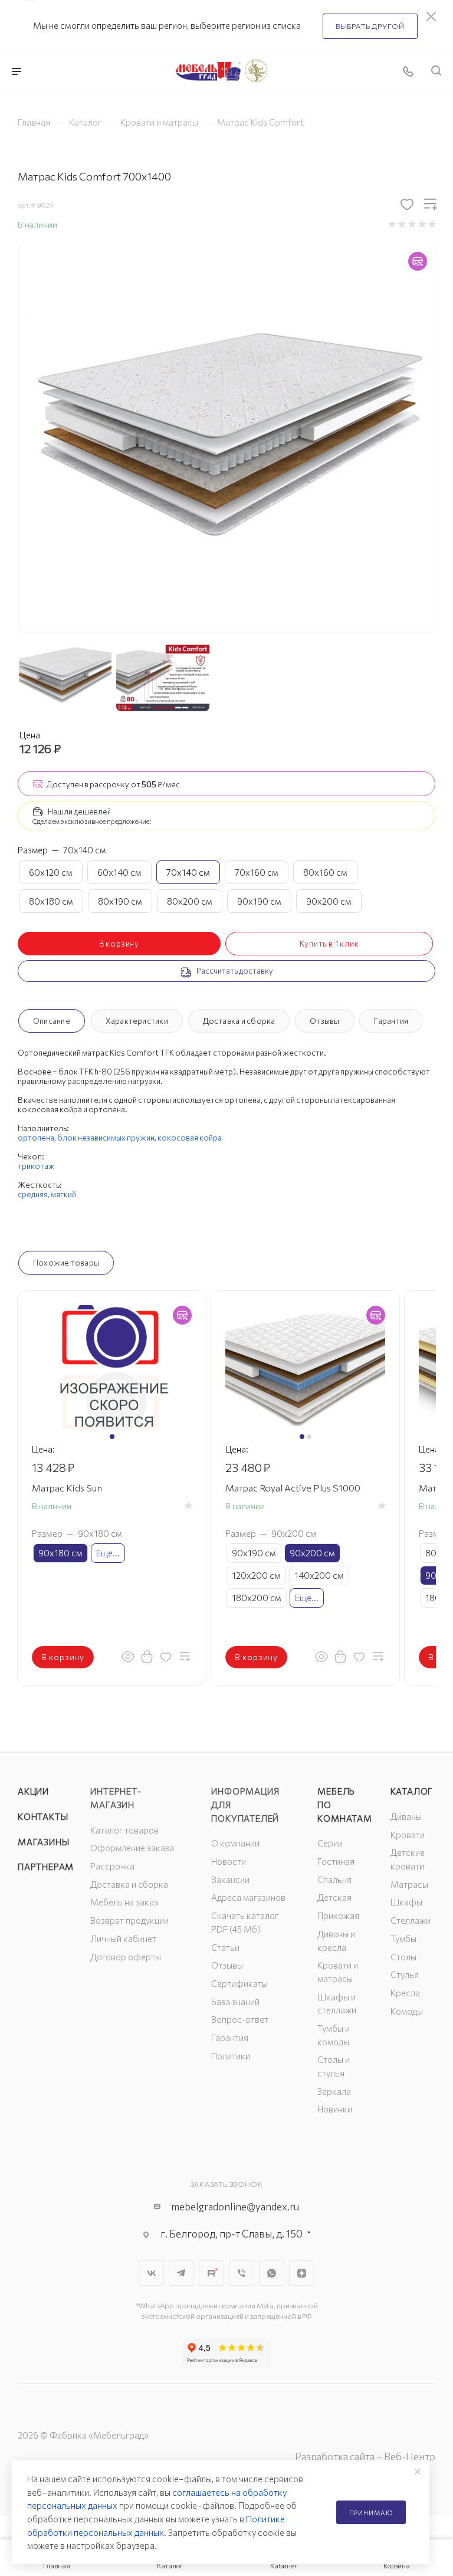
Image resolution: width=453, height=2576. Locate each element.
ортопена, (37, 1138)
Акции (33, 1791)
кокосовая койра (190, 1138)
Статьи (225, 1947)
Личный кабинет (123, 1938)
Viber (242, 2273)
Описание (52, 1021)
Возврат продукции (129, 1920)
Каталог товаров (124, 1830)
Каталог (412, 1791)
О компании (235, 1843)
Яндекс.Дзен (302, 2273)
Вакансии (230, 1880)
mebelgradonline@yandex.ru (235, 2207)
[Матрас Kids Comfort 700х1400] (227, 438)
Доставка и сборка (239, 1021)
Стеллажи (411, 1920)
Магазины (43, 1842)
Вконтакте (151, 2273)
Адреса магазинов (248, 1897)
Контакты (43, 1816)
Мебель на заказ (124, 1902)
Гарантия (391, 1021)
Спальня (334, 1880)
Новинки (335, 2109)
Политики (231, 2056)
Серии (330, 1843)
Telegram (181, 2273)
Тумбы (403, 1938)
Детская (334, 1897)
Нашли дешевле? (79, 811)
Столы (403, 1957)
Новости (229, 1861)
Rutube (211, 2273)
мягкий (63, 1194)
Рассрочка (112, 1866)
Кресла (405, 1993)
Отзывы (324, 1021)
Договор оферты (126, 1957)
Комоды (407, 2011)
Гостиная (336, 1861)
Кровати (408, 1835)
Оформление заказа (132, 1848)
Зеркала (334, 2091)
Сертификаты (239, 1983)
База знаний (235, 2002)
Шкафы (406, 1902)
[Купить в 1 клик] (147, 1656)
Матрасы (409, 1884)
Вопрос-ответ (240, 2019)
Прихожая (338, 1915)
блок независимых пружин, (107, 1138)
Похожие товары (66, 1263)
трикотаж (36, 1166)
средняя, (34, 1194)
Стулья (405, 1974)
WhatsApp (272, 2273)
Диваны (406, 1816)
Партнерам (46, 1867)
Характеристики (137, 1021)
